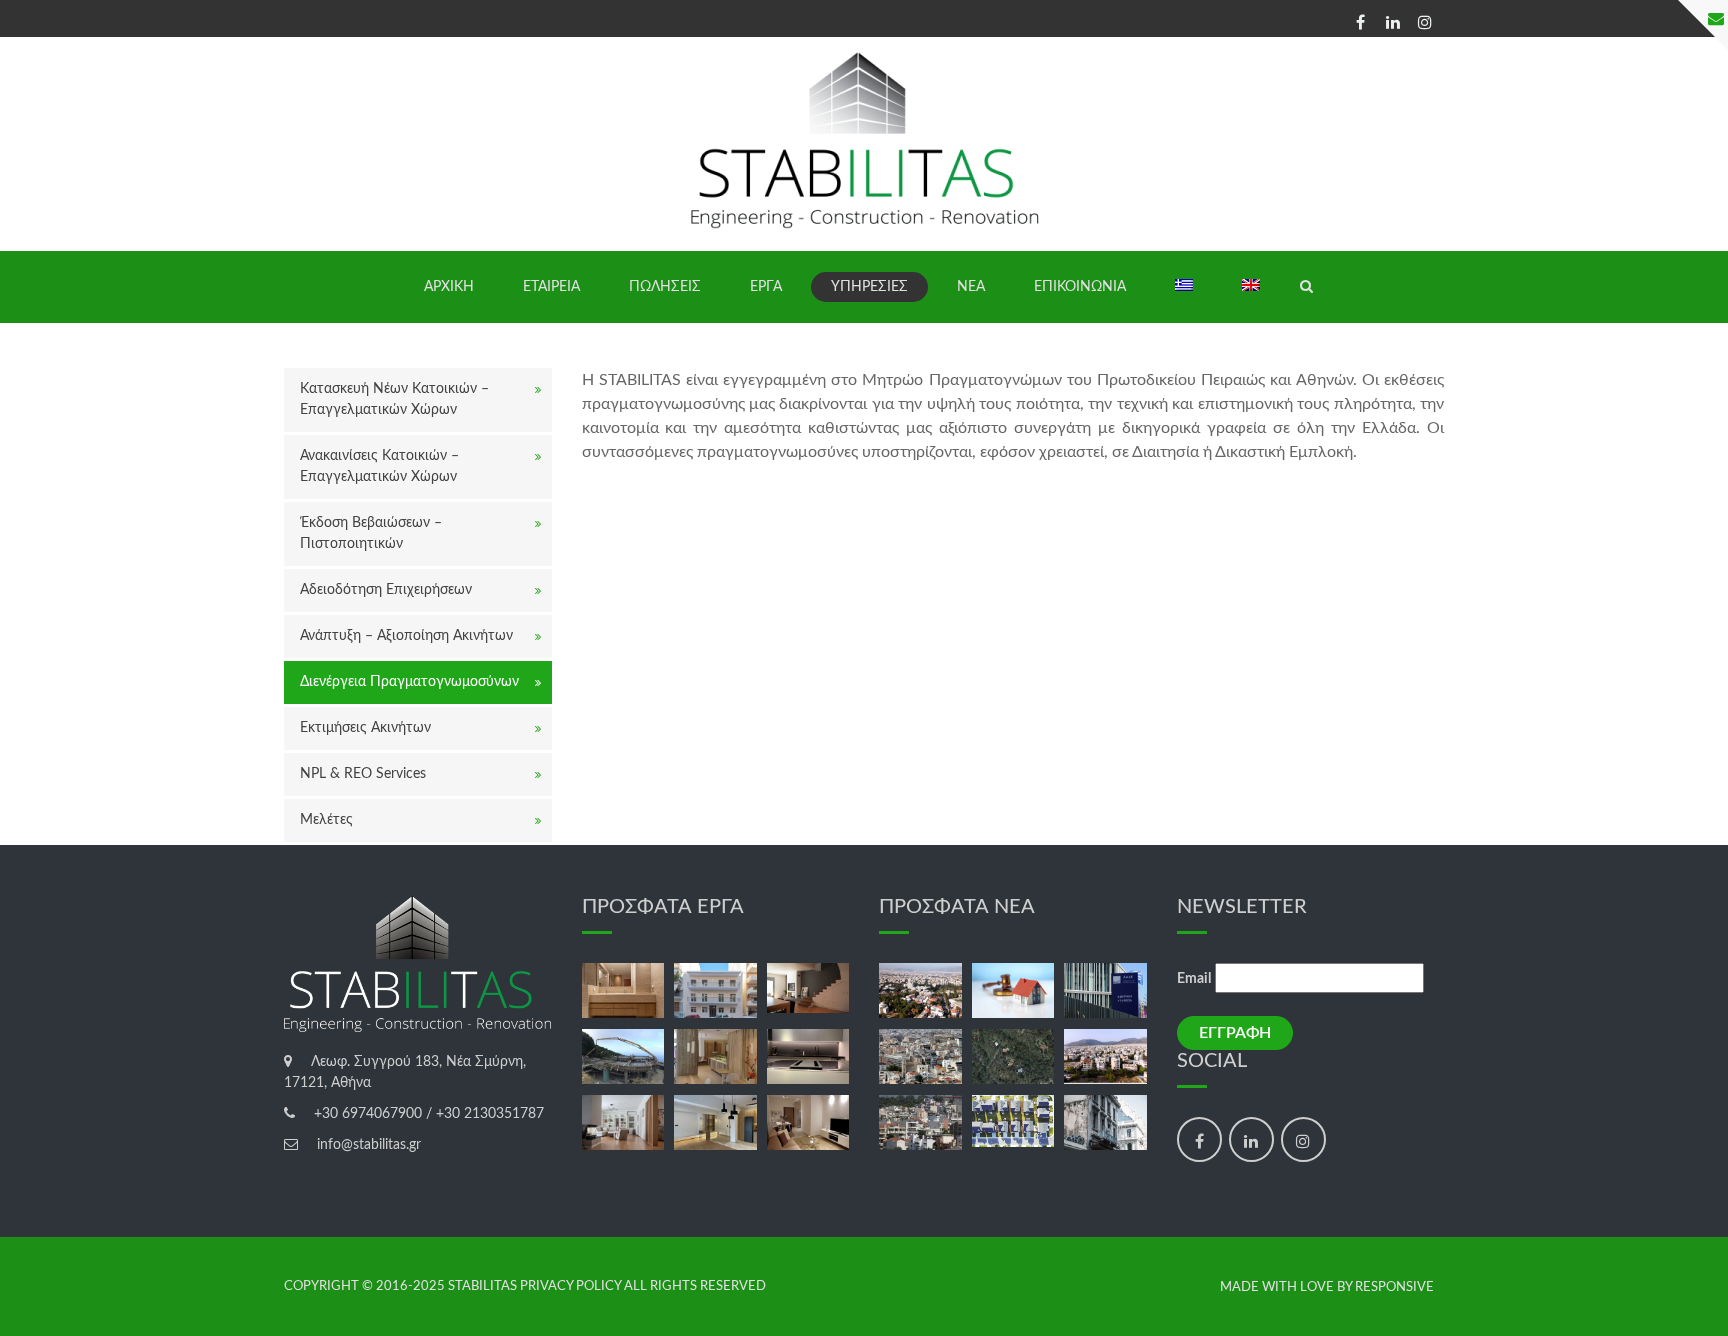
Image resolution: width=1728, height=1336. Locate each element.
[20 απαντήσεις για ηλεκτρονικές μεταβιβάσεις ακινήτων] (1013, 1121)
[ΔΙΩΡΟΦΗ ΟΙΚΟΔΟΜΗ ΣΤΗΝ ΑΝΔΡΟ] (623, 1056)
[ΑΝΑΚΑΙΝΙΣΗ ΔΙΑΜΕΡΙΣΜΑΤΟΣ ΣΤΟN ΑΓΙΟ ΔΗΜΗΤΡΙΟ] (808, 988)
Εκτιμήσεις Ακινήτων (365, 728)
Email (1194, 979)
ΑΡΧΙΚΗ (449, 287)
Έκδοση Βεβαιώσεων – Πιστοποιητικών (371, 533)
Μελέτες (326, 820)
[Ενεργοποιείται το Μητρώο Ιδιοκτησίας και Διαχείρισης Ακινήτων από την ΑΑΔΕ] (1105, 990)
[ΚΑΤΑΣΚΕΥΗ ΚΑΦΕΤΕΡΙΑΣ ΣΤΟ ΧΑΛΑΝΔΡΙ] (715, 1056)
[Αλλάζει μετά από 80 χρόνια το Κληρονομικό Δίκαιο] (1013, 990)
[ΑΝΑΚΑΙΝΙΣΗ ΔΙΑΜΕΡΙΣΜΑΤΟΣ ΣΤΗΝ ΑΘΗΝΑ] (715, 1122)
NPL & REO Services (363, 774)
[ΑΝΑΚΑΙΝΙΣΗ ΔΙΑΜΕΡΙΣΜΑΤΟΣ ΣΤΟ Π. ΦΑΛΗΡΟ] (808, 1056)
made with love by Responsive (1327, 1287)
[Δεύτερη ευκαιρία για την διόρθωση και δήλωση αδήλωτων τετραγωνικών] (920, 1122)
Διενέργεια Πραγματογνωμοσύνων (409, 682)
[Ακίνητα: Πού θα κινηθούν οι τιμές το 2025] (920, 1056)
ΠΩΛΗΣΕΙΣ (665, 287)
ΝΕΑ (971, 287)
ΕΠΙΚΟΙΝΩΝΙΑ (1080, 287)
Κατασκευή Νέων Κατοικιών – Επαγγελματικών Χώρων (394, 399)
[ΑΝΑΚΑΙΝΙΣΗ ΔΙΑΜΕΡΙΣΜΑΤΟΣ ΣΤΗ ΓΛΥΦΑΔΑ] (623, 1122)
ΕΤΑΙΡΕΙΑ (551, 287)
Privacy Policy (570, 1286)
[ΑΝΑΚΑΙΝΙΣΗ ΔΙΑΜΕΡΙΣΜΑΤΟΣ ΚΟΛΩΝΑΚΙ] (623, 990)
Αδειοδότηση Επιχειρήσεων (386, 590)
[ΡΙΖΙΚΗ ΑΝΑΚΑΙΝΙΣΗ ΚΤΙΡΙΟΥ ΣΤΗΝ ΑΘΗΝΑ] (715, 990)
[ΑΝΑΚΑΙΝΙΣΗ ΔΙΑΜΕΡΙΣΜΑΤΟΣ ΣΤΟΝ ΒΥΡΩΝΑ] (808, 1122)
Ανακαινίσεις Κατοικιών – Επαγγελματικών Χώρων (379, 466)
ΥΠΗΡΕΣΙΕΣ (869, 287)
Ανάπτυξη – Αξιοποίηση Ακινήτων (406, 636)
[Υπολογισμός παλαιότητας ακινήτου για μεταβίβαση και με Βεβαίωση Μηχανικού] (1105, 1122)
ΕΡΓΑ (766, 287)
